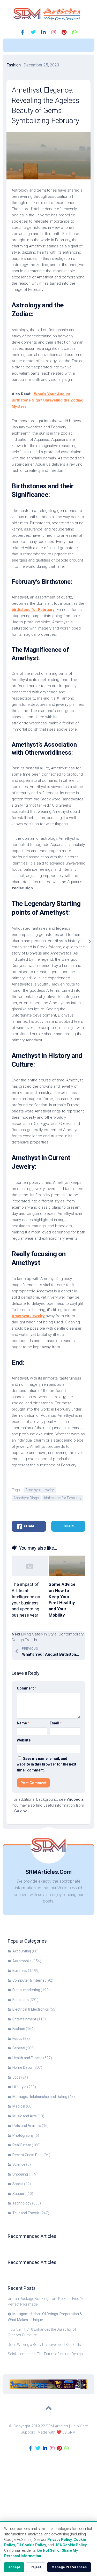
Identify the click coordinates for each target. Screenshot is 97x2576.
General (19, 2048)
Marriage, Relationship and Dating (40, 2097)
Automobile (22, 1961)
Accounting (22, 1951)
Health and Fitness (27, 2058)
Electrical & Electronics (31, 2009)
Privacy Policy (60, 2540)
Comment (27, 1688)
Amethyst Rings (26, 1498)
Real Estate (22, 2145)
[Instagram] (54, 32)
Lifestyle (19, 2087)
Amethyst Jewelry (40, 1490)
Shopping (20, 2174)
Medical (19, 2106)
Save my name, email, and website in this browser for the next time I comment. (47, 1764)
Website (24, 1740)
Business (20, 1971)
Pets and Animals (27, 2126)
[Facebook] (23, 32)
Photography (23, 2135)
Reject (36, 2567)
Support (19, 2194)
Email (56, 1723)
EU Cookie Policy (31, 2545)
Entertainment (24, 2019)
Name (23, 1723)
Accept (14, 2567)
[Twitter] (33, 32)
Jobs (16, 2077)
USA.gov (19, 1811)
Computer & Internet (29, 1980)
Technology (22, 2203)
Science (19, 2164)
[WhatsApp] (74, 32)
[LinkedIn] (43, 32)
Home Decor (23, 2067)
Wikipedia (75, 1799)
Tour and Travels (26, 2213)
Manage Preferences (69, 2567)
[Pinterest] (64, 32)
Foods (17, 2039)
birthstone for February (63, 1498)
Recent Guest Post (28, 2155)
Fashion (14, 65)
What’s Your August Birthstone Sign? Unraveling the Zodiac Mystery (47, 400)
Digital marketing (26, 1990)
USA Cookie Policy (71, 2545)
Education (21, 2000)
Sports (18, 2184)
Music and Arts (25, 2116)
